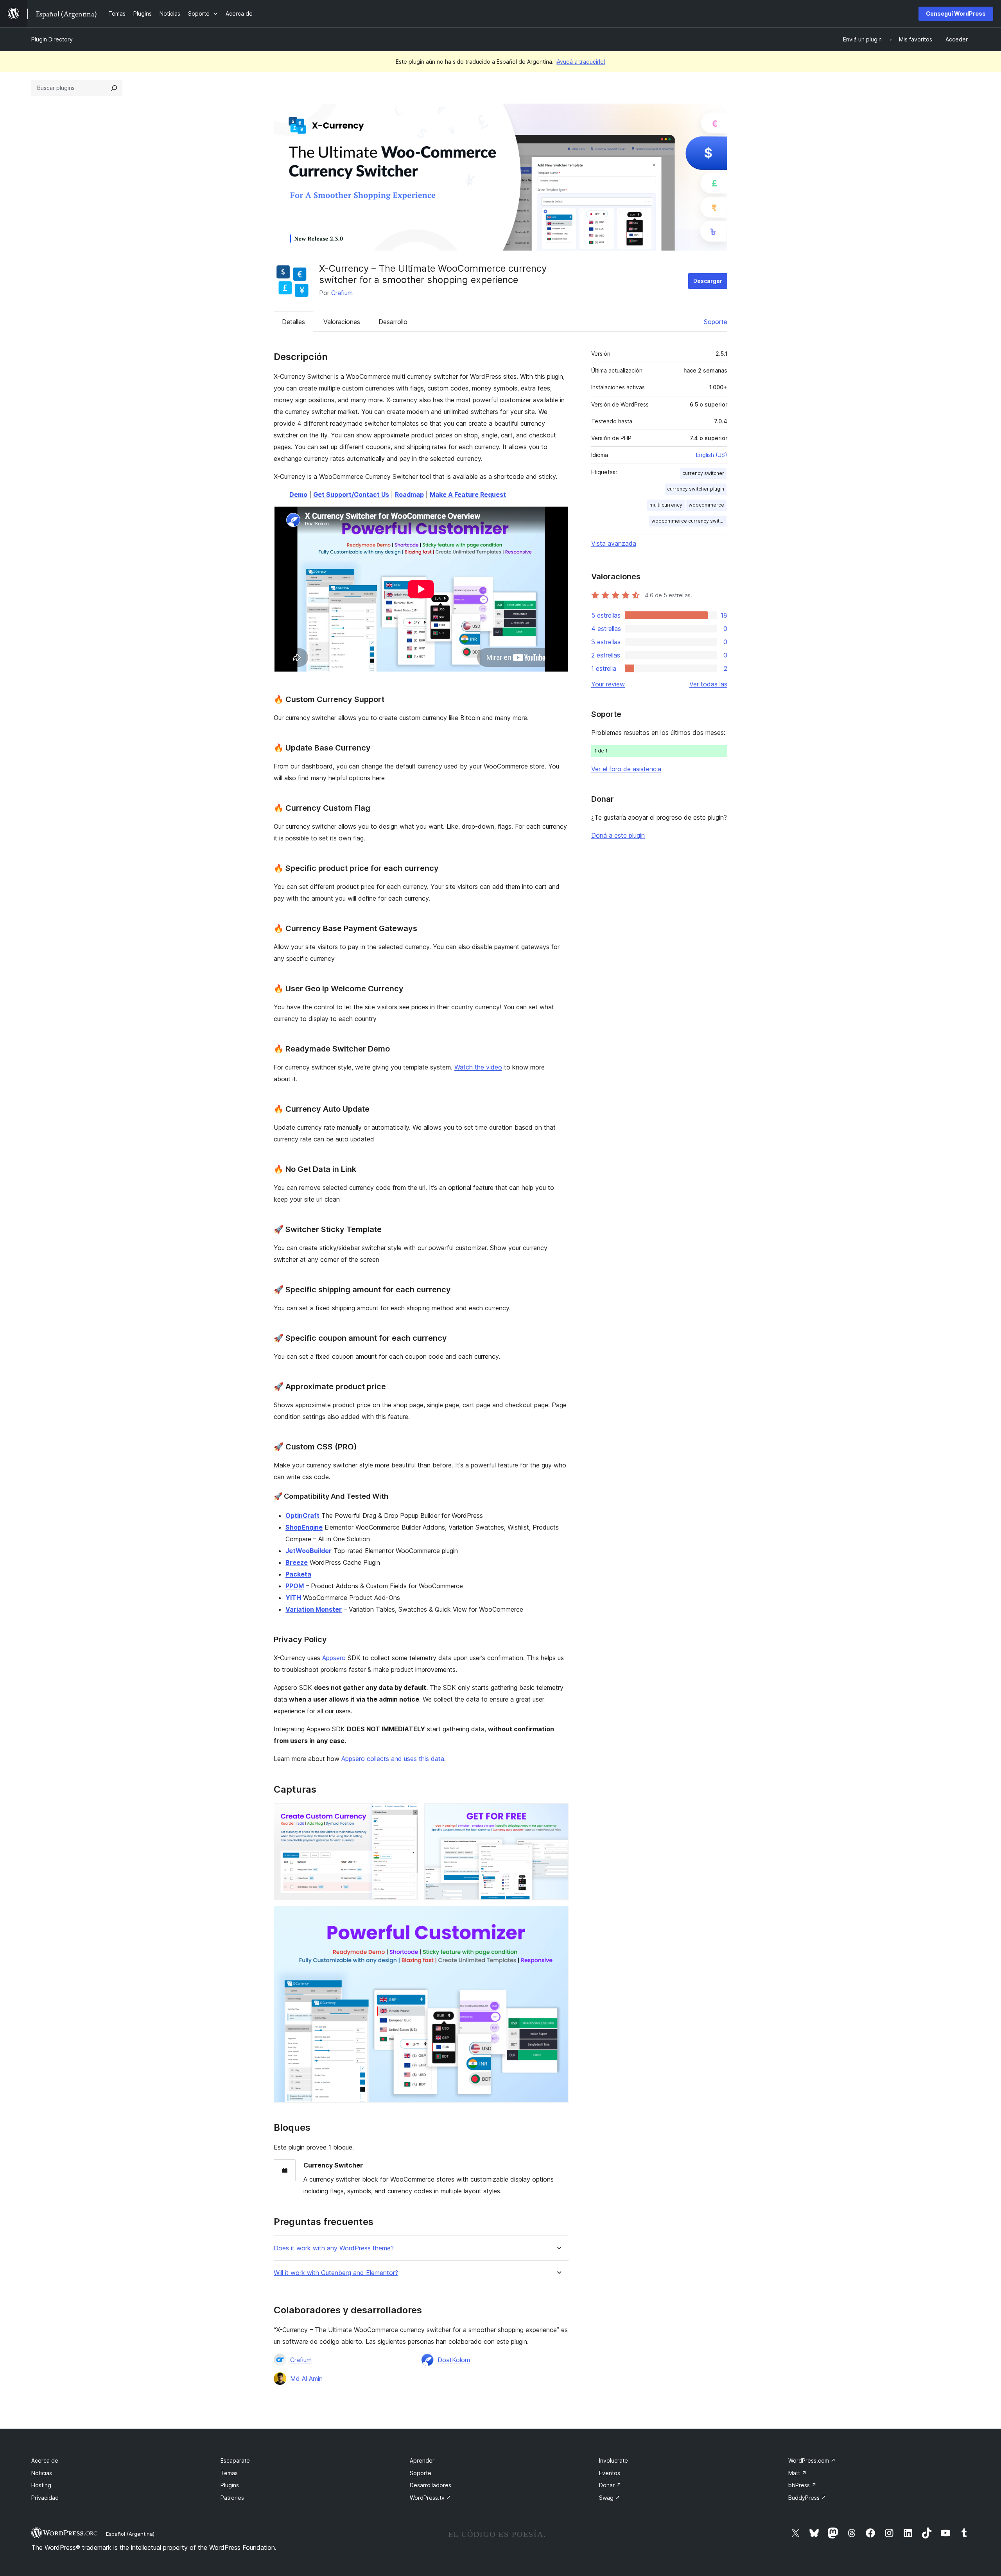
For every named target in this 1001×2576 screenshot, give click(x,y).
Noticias (42, 2473)
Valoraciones (342, 322)
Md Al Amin (306, 2379)
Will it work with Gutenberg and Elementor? (336, 2273)
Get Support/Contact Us (351, 494)
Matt (797, 2473)
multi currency (666, 505)
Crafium (342, 293)
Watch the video (478, 1067)
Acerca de (45, 2460)
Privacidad (45, 2498)
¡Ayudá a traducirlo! (580, 62)
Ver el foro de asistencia (626, 769)
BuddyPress (807, 2498)
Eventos (610, 2473)
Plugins (230, 2485)
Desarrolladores (431, 2485)
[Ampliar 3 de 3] (558, 1917)
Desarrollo (393, 322)
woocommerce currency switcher (689, 521)
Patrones (232, 2498)
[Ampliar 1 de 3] (407, 1814)
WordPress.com (812, 2460)
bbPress (802, 2485)
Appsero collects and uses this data (393, 1759)
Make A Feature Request (468, 494)
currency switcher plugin (696, 489)
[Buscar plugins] (114, 88)
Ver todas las (708, 684)
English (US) (712, 455)
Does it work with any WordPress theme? (334, 2248)
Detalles (293, 322)
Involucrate (614, 2460)
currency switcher (703, 473)
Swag (610, 2498)
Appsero (334, 1658)
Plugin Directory (52, 39)
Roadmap (409, 494)
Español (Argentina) (130, 2534)
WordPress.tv (431, 2498)
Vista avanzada (614, 543)
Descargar (708, 281)
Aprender (422, 2460)
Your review (608, 684)
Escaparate (235, 2460)
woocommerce (706, 505)
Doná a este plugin (618, 835)
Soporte (716, 322)
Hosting (41, 2485)
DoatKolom (454, 2360)
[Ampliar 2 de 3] (558, 1814)
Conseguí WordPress (956, 13)
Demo (298, 494)
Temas (229, 2473)
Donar (610, 2485)
